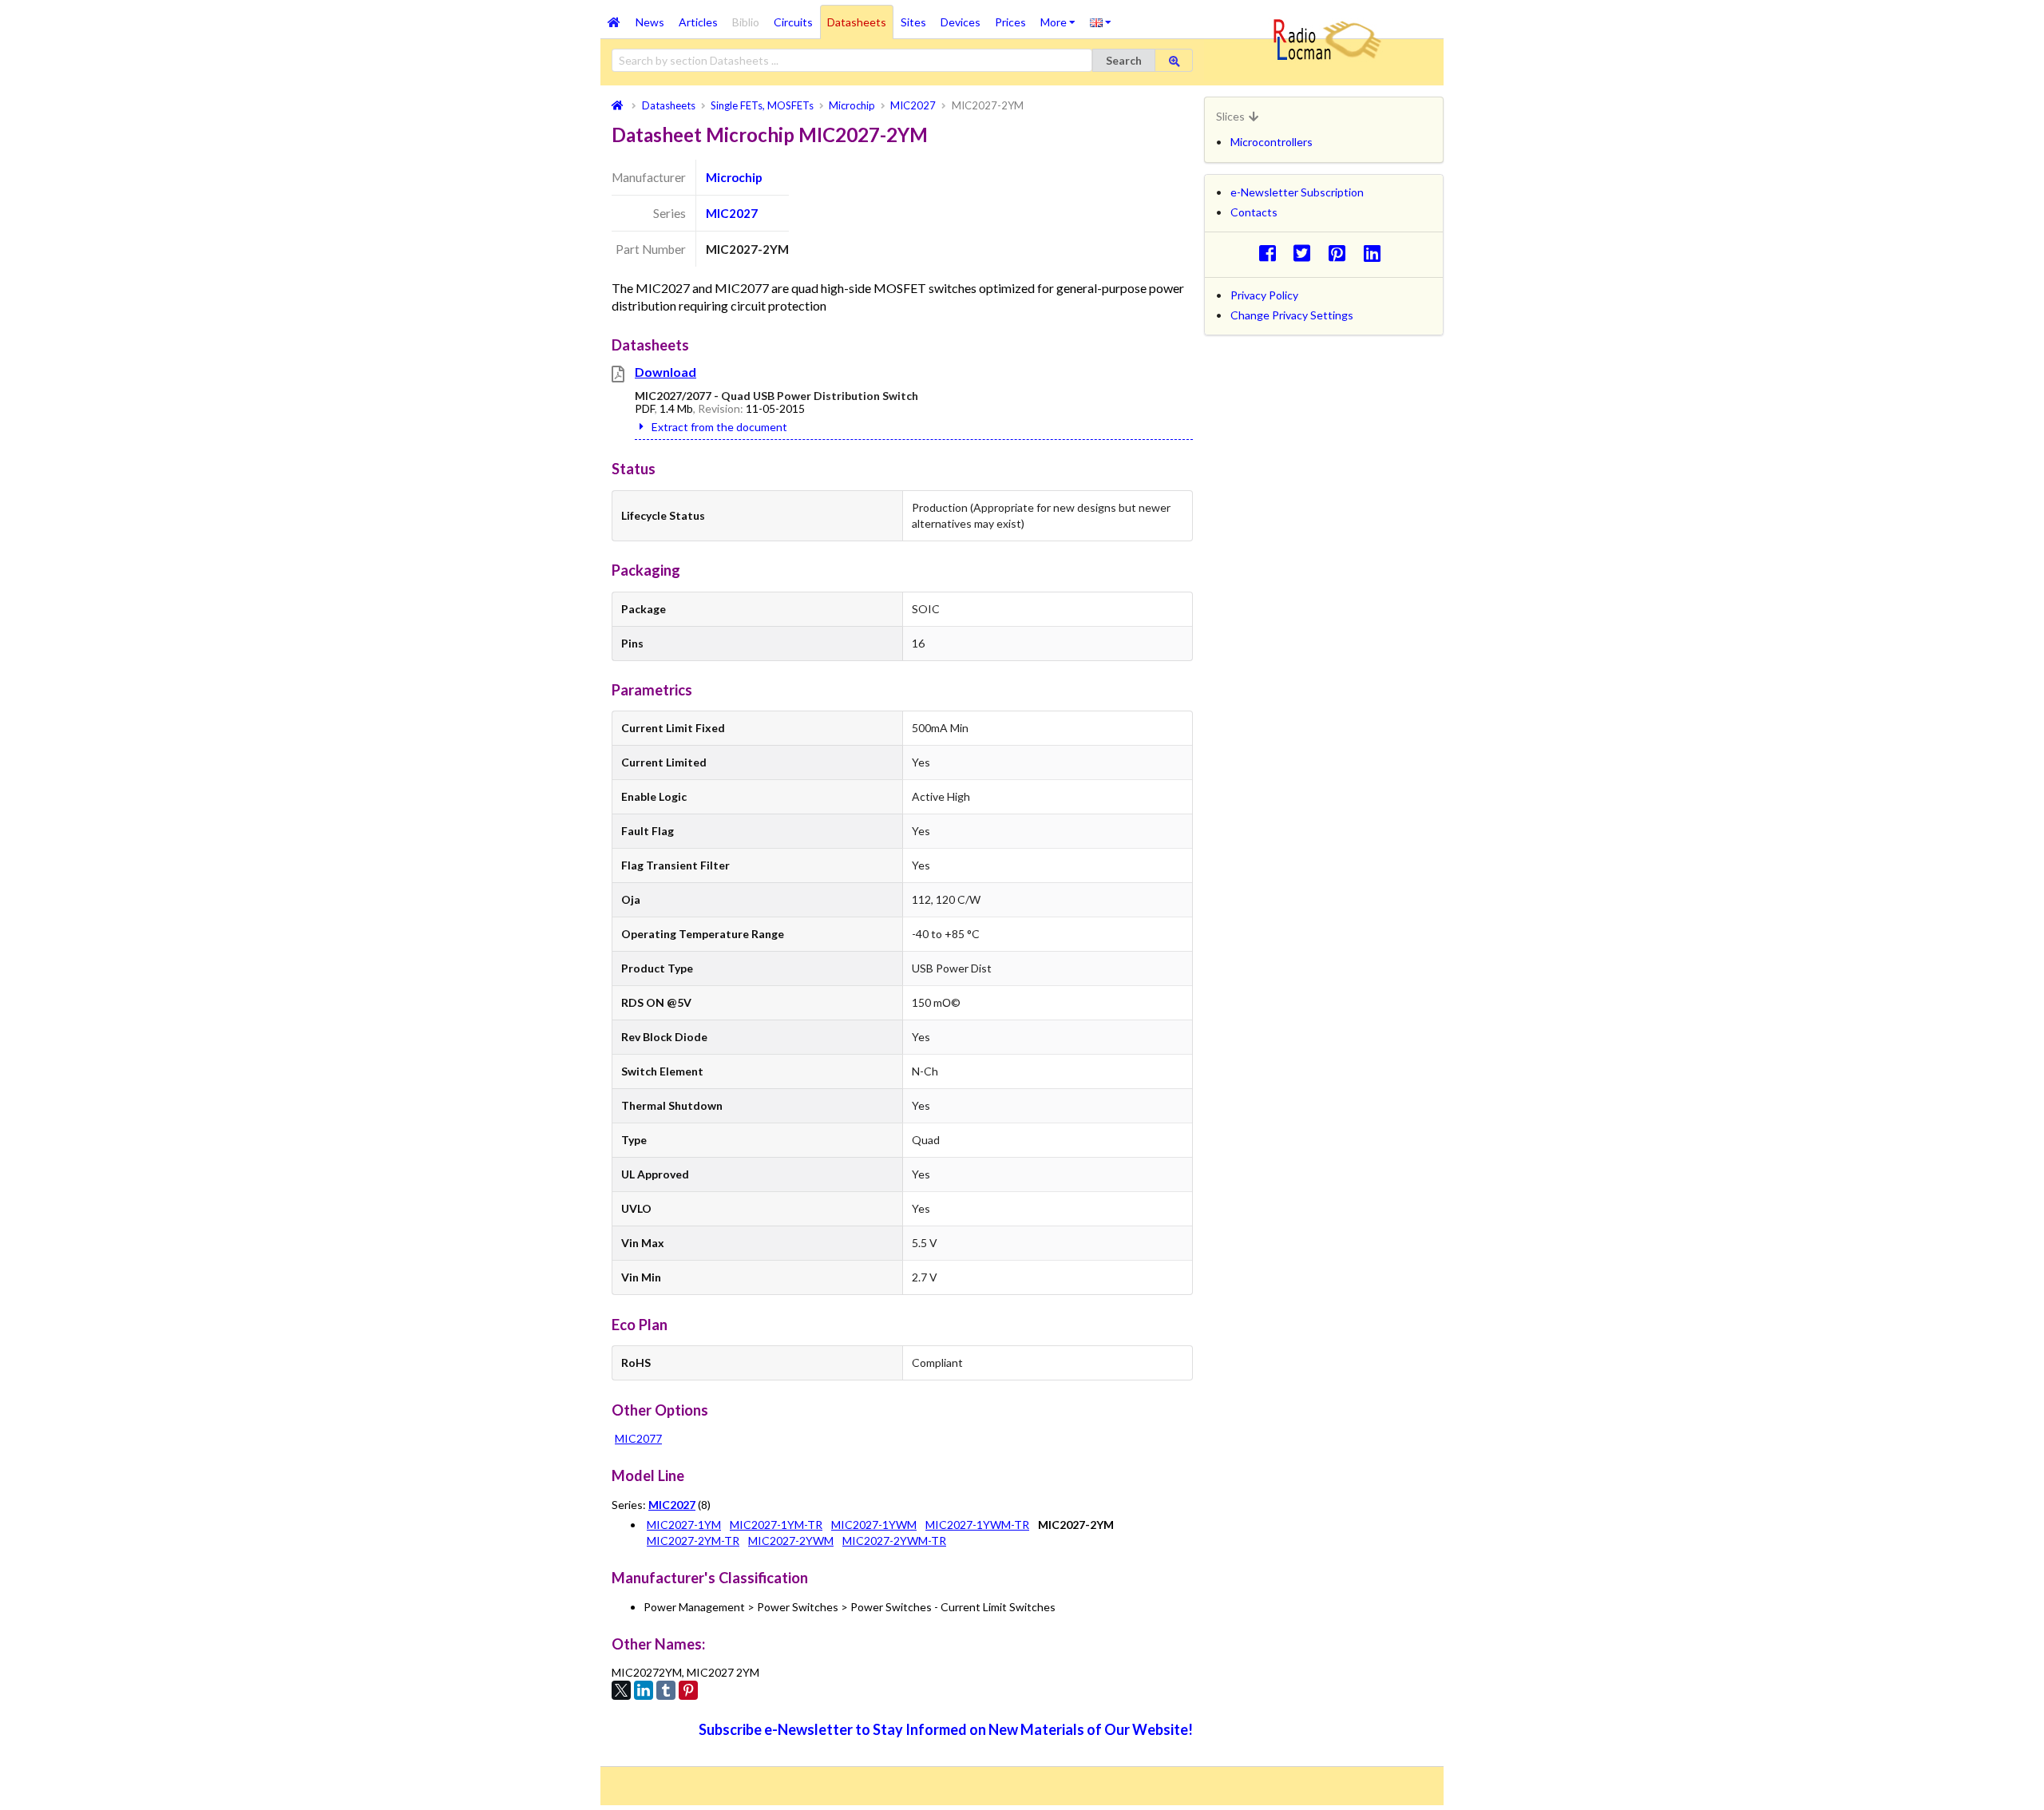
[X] (621, 1690)
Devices (961, 22)
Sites (913, 22)
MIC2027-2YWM (791, 1541)
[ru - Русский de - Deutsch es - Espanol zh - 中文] (1101, 22)
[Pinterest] (688, 1690)
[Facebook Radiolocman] (1272, 253)
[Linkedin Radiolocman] (1376, 253)
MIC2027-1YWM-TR (977, 1525)
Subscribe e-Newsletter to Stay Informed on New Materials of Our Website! (946, 1729)
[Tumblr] (666, 1690)
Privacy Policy (1264, 295)
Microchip (734, 177)
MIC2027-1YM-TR (776, 1525)
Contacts (1254, 212)
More (1062, 17)
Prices (1010, 22)
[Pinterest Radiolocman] (1342, 253)
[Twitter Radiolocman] (1307, 253)
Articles (698, 22)
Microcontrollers (1272, 142)
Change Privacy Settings (1292, 315)
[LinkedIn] (644, 1690)
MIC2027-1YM (684, 1525)
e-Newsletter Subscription (1297, 192)
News (650, 22)
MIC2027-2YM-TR (693, 1541)
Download (665, 372)
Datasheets (857, 22)
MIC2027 (732, 213)
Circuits (793, 22)
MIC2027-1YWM (874, 1525)
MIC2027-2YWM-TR (894, 1541)
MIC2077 (638, 1438)
